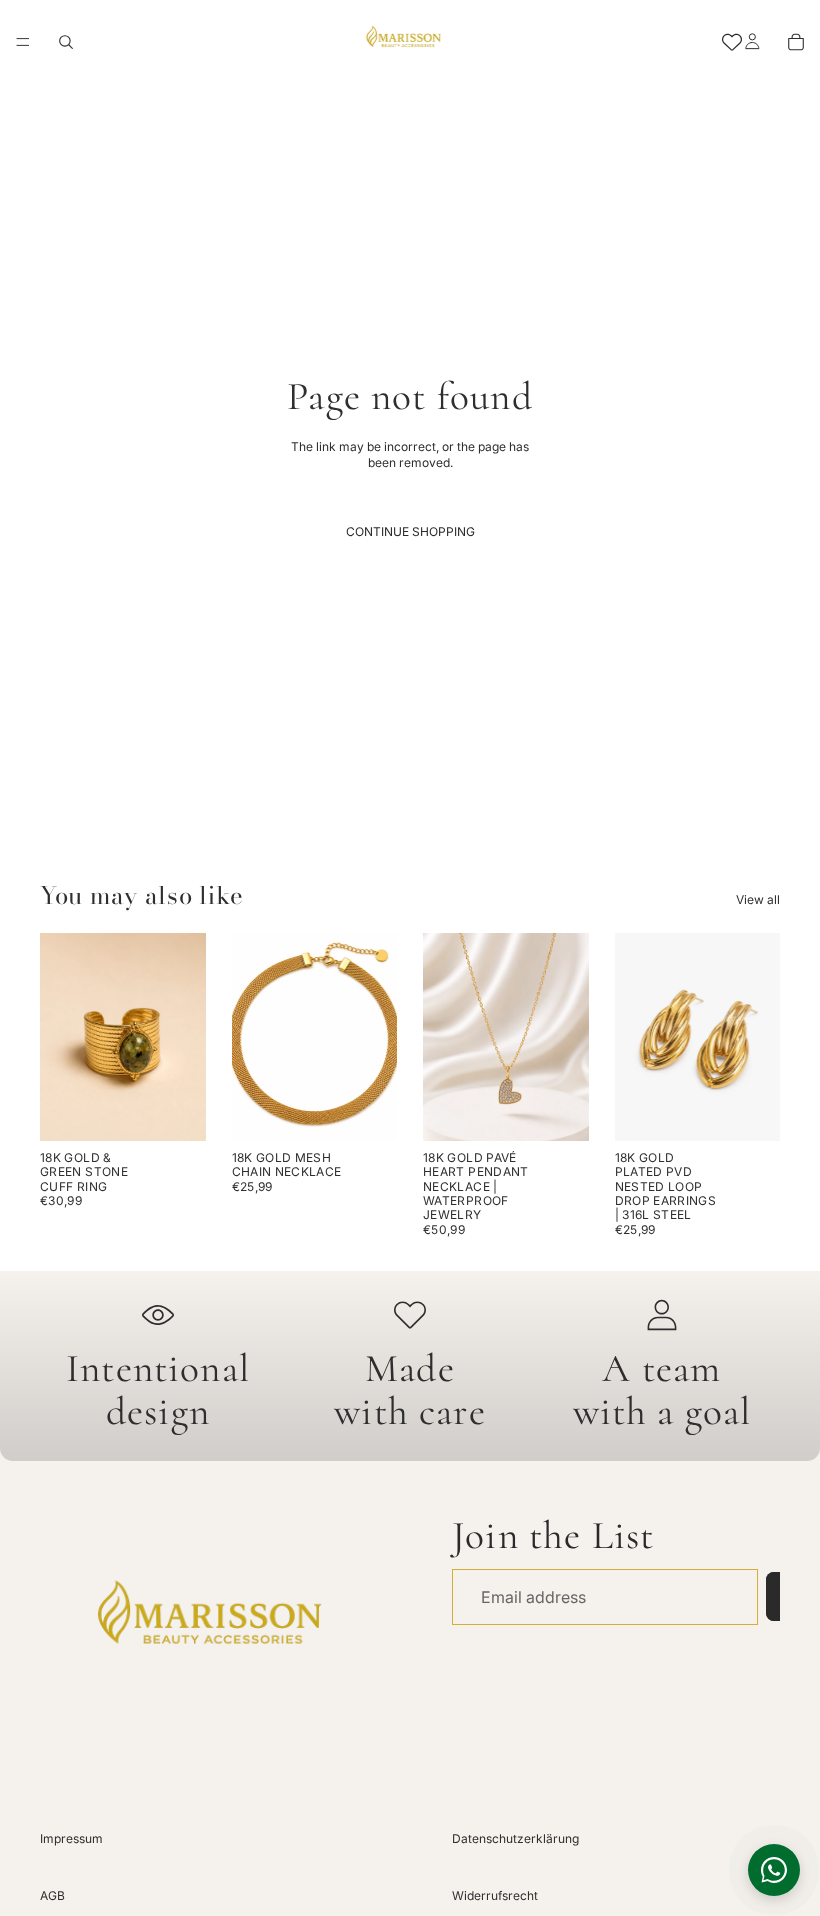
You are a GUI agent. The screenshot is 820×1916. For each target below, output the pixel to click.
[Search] (66, 42)
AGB (52, 1895)
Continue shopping (410, 531)
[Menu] (23, 42)
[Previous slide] (62, 1037)
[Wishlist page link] (732, 42)
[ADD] (175, 1110)
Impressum (71, 1838)
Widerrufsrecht (495, 1895)
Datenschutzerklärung (515, 1838)
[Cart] (796, 42)
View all (758, 899)
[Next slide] (184, 1037)
